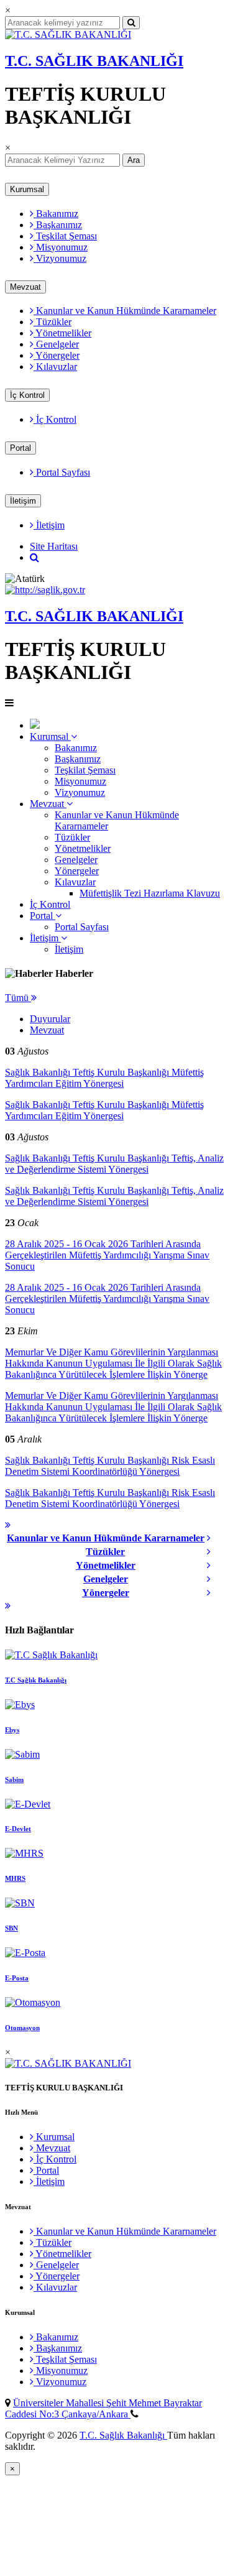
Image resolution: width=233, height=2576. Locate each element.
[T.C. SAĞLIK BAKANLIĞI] (68, 35)
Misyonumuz (61, 247)
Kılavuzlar (55, 367)
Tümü (18, 998)
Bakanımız (56, 214)
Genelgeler (56, 344)
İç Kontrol (27, 395)
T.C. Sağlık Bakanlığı (123, 2435)
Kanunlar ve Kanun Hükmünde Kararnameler (125, 311)
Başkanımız (58, 225)
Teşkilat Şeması (65, 236)
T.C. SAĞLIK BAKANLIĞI (94, 61)
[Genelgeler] (212, 1579)
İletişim (23, 501)
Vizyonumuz (60, 258)
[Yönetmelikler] (212, 1566)
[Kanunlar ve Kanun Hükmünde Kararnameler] (212, 1538)
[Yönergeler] (212, 1593)
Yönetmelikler (62, 333)
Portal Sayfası (62, 472)
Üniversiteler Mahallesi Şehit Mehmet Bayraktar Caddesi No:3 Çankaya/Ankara (103, 2408)
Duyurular (50, 1019)
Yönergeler (57, 355)
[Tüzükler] (212, 1552)
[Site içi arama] (34, 557)
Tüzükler (53, 322)
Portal (21, 448)
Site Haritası (54, 546)
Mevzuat (25, 287)
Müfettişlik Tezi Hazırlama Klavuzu (150, 893)
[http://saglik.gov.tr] (45, 590)
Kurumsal (27, 189)
